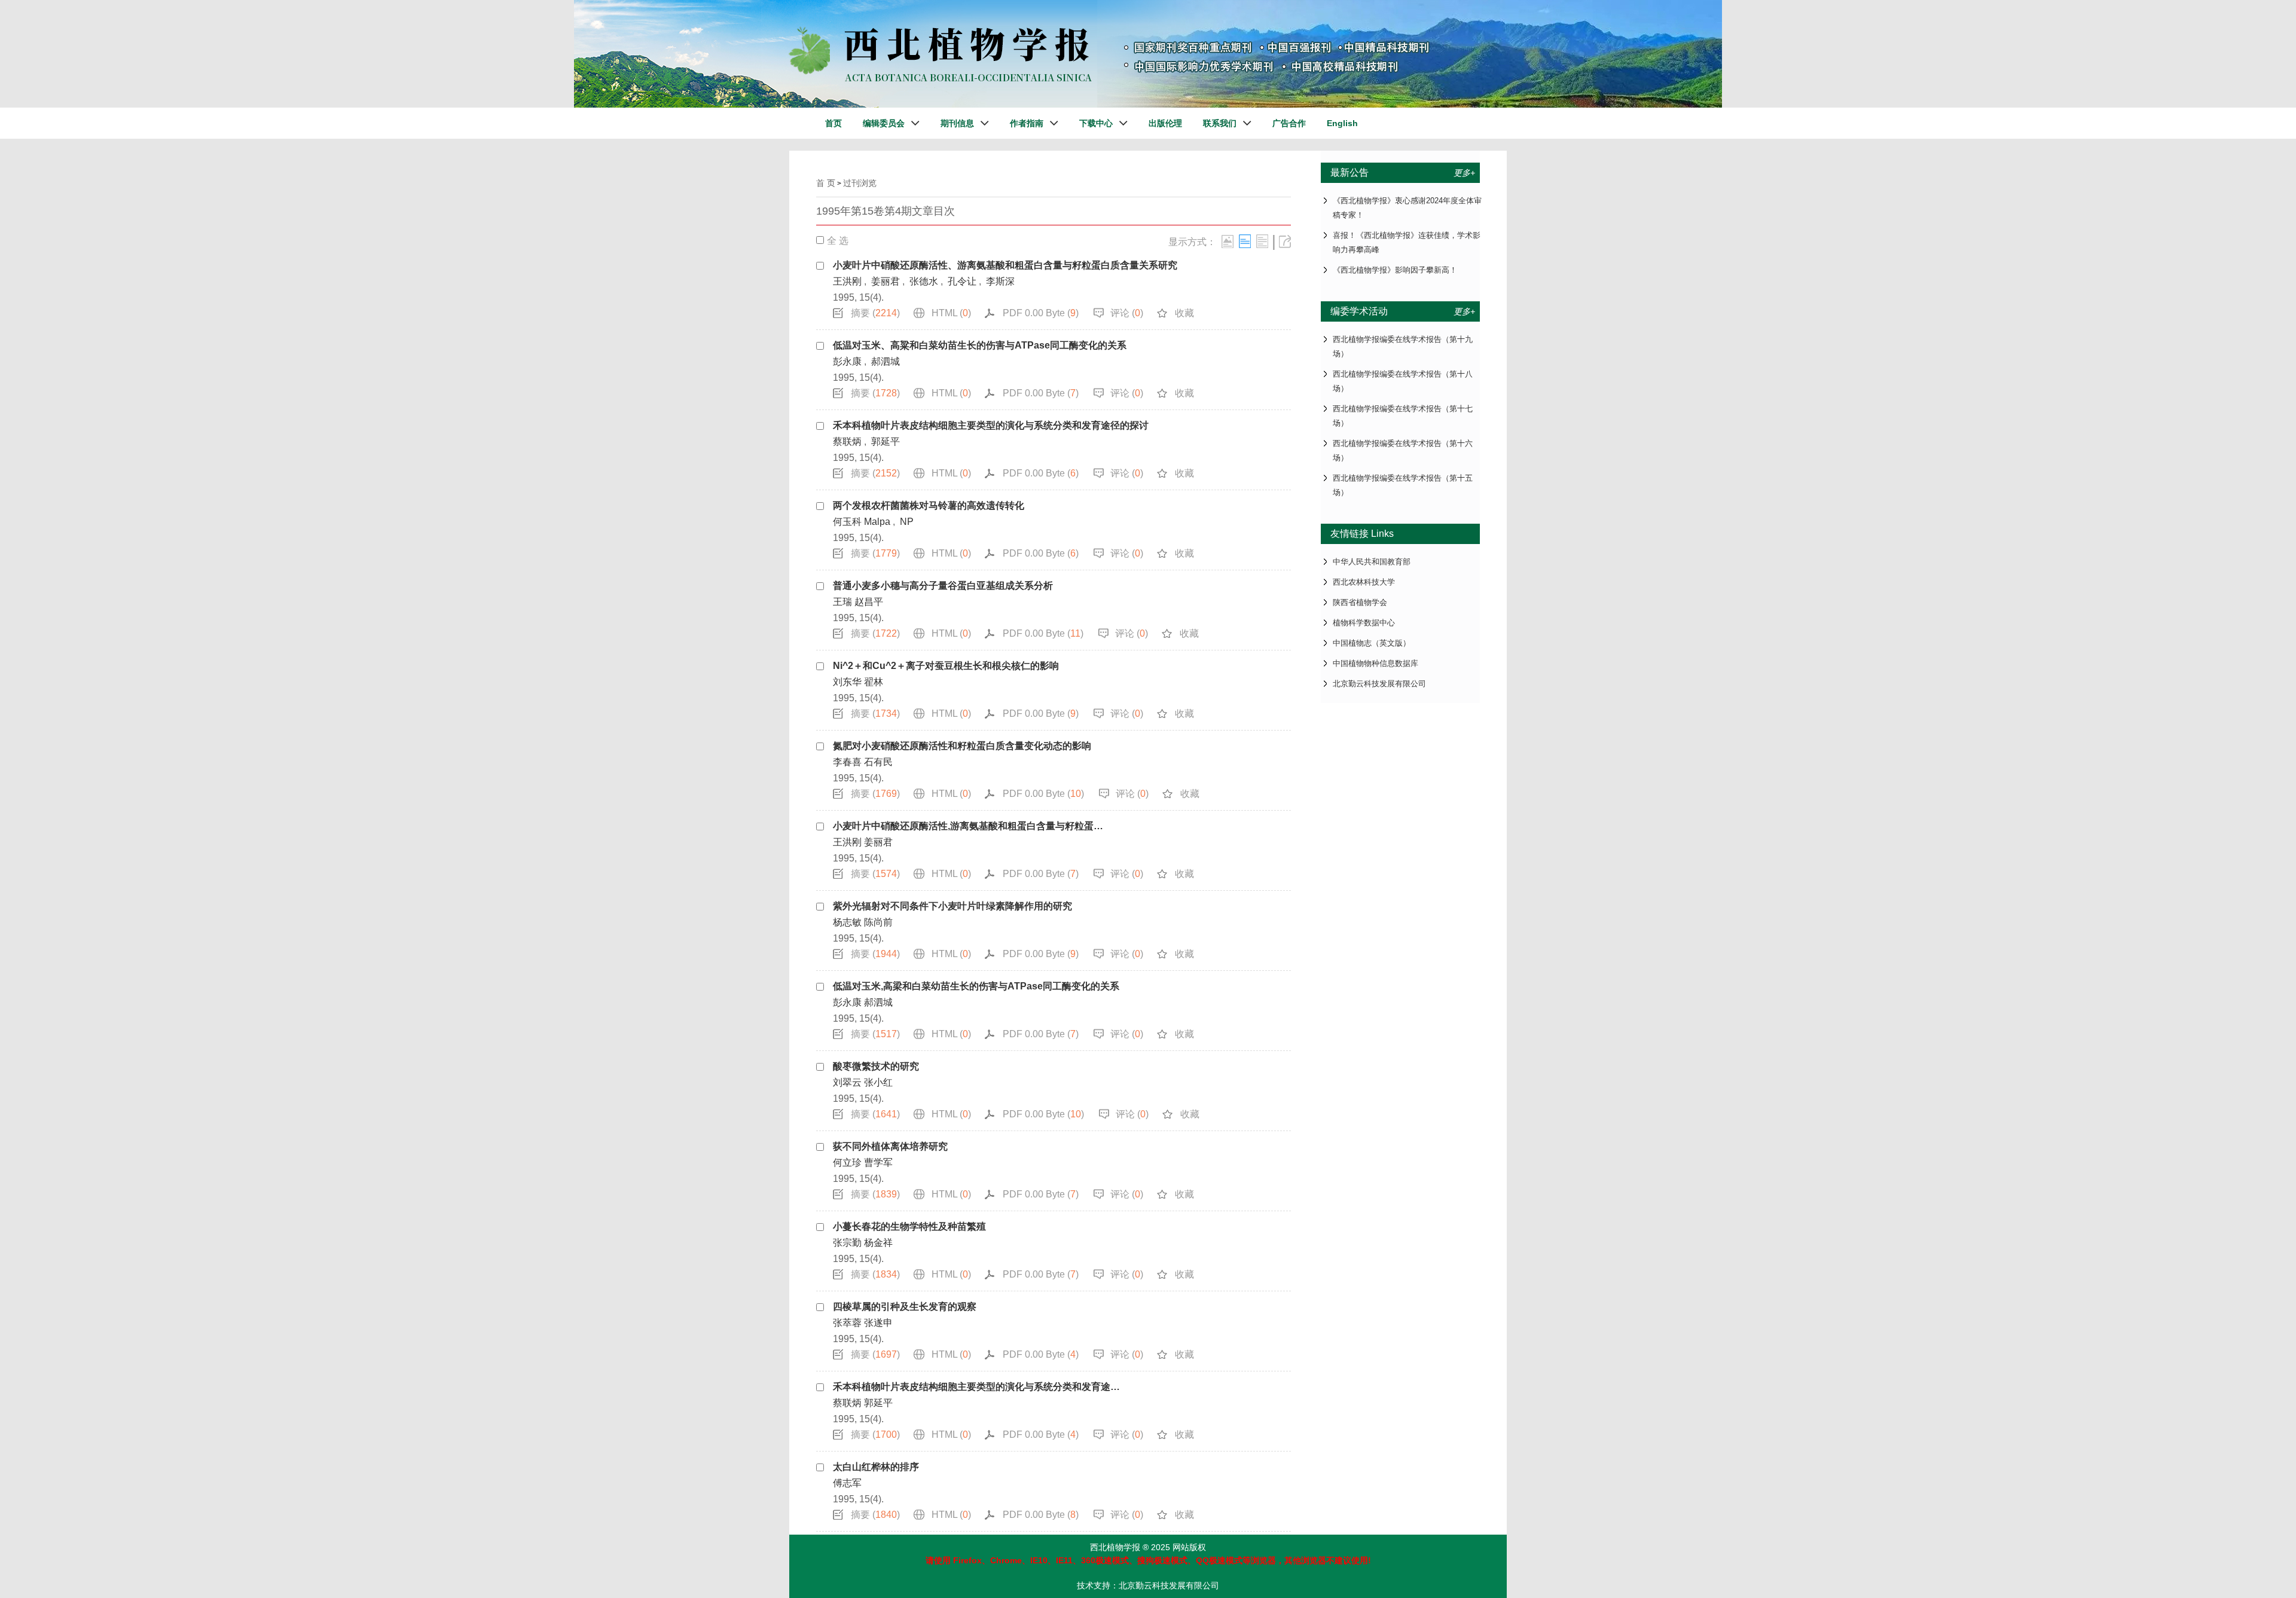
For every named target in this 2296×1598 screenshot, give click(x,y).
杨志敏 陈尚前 (863, 922)
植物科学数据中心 (1364, 623)
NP (907, 522)
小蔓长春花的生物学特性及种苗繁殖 (909, 1226)
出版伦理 (1165, 123)
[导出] (1285, 241)
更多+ (1464, 173)
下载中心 (1096, 123)
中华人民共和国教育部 (1372, 562)
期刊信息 (957, 123)
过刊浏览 (860, 183)
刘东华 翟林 (858, 682)
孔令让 (962, 281)
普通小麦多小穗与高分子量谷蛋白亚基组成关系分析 (943, 586)
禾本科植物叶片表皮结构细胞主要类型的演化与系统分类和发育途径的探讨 (991, 425)
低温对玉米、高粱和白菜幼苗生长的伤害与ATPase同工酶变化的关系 (980, 345)
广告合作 (1289, 123)
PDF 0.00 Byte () (1041, 313)
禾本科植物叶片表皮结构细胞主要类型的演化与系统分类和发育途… (976, 1387)
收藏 (1184, 313)
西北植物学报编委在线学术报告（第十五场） (1403, 485)
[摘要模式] (1262, 241)
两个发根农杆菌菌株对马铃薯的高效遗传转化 (929, 505)
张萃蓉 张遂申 (863, 1323)
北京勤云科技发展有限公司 (1379, 684)
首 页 (826, 183)
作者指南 (1027, 123)
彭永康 (847, 361)
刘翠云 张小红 (863, 1082)
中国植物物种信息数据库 (1376, 663)
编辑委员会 (884, 123)
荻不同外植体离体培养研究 (890, 1146)
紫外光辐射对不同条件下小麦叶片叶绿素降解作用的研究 (952, 906)
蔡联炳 (847, 441)
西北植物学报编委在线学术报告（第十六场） (1403, 450)
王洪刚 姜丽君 (863, 842)
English (1342, 123)
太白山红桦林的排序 (876, 1467)
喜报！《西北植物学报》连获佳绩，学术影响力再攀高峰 (1407, 242)
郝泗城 (886, 361)
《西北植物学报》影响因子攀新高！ (1395, 270)
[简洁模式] (1245, 241)
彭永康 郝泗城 (863, 1002)
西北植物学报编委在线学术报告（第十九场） (1403, 346)
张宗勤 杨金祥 (863, 1243)
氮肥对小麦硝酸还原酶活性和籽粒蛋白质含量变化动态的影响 (962, 746)
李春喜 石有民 (863, 762)
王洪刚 (847, 281)
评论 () (1127, 313)
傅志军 (847, 1483)
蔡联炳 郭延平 (863, 1403)
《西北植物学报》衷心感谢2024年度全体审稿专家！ (1407, 208)
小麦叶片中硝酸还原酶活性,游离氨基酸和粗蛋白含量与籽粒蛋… (968, 826)
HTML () (951, 313)
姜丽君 (886, 281)
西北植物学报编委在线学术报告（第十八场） (1403, 381)
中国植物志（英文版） (1372, 643)
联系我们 (1220, 123)
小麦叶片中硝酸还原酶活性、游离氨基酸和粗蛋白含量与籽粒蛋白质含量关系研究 (1005, 265)
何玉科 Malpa (862, 522)
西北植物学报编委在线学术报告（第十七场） (1403, 416)
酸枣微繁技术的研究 (876, 1066)
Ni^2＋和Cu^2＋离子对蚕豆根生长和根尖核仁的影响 (946, 666)
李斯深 (1000, 281)
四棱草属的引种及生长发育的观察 (905, 1307)
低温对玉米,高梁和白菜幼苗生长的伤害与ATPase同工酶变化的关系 (976, 986)
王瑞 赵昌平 (858, 602)
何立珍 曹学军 (863, 1162)
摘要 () (875, 313)
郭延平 (886, 441)
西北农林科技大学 (1364, 582)
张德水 (924, 281)
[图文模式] (1228, 241)
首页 (833, 123)
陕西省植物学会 (1360, 602)
